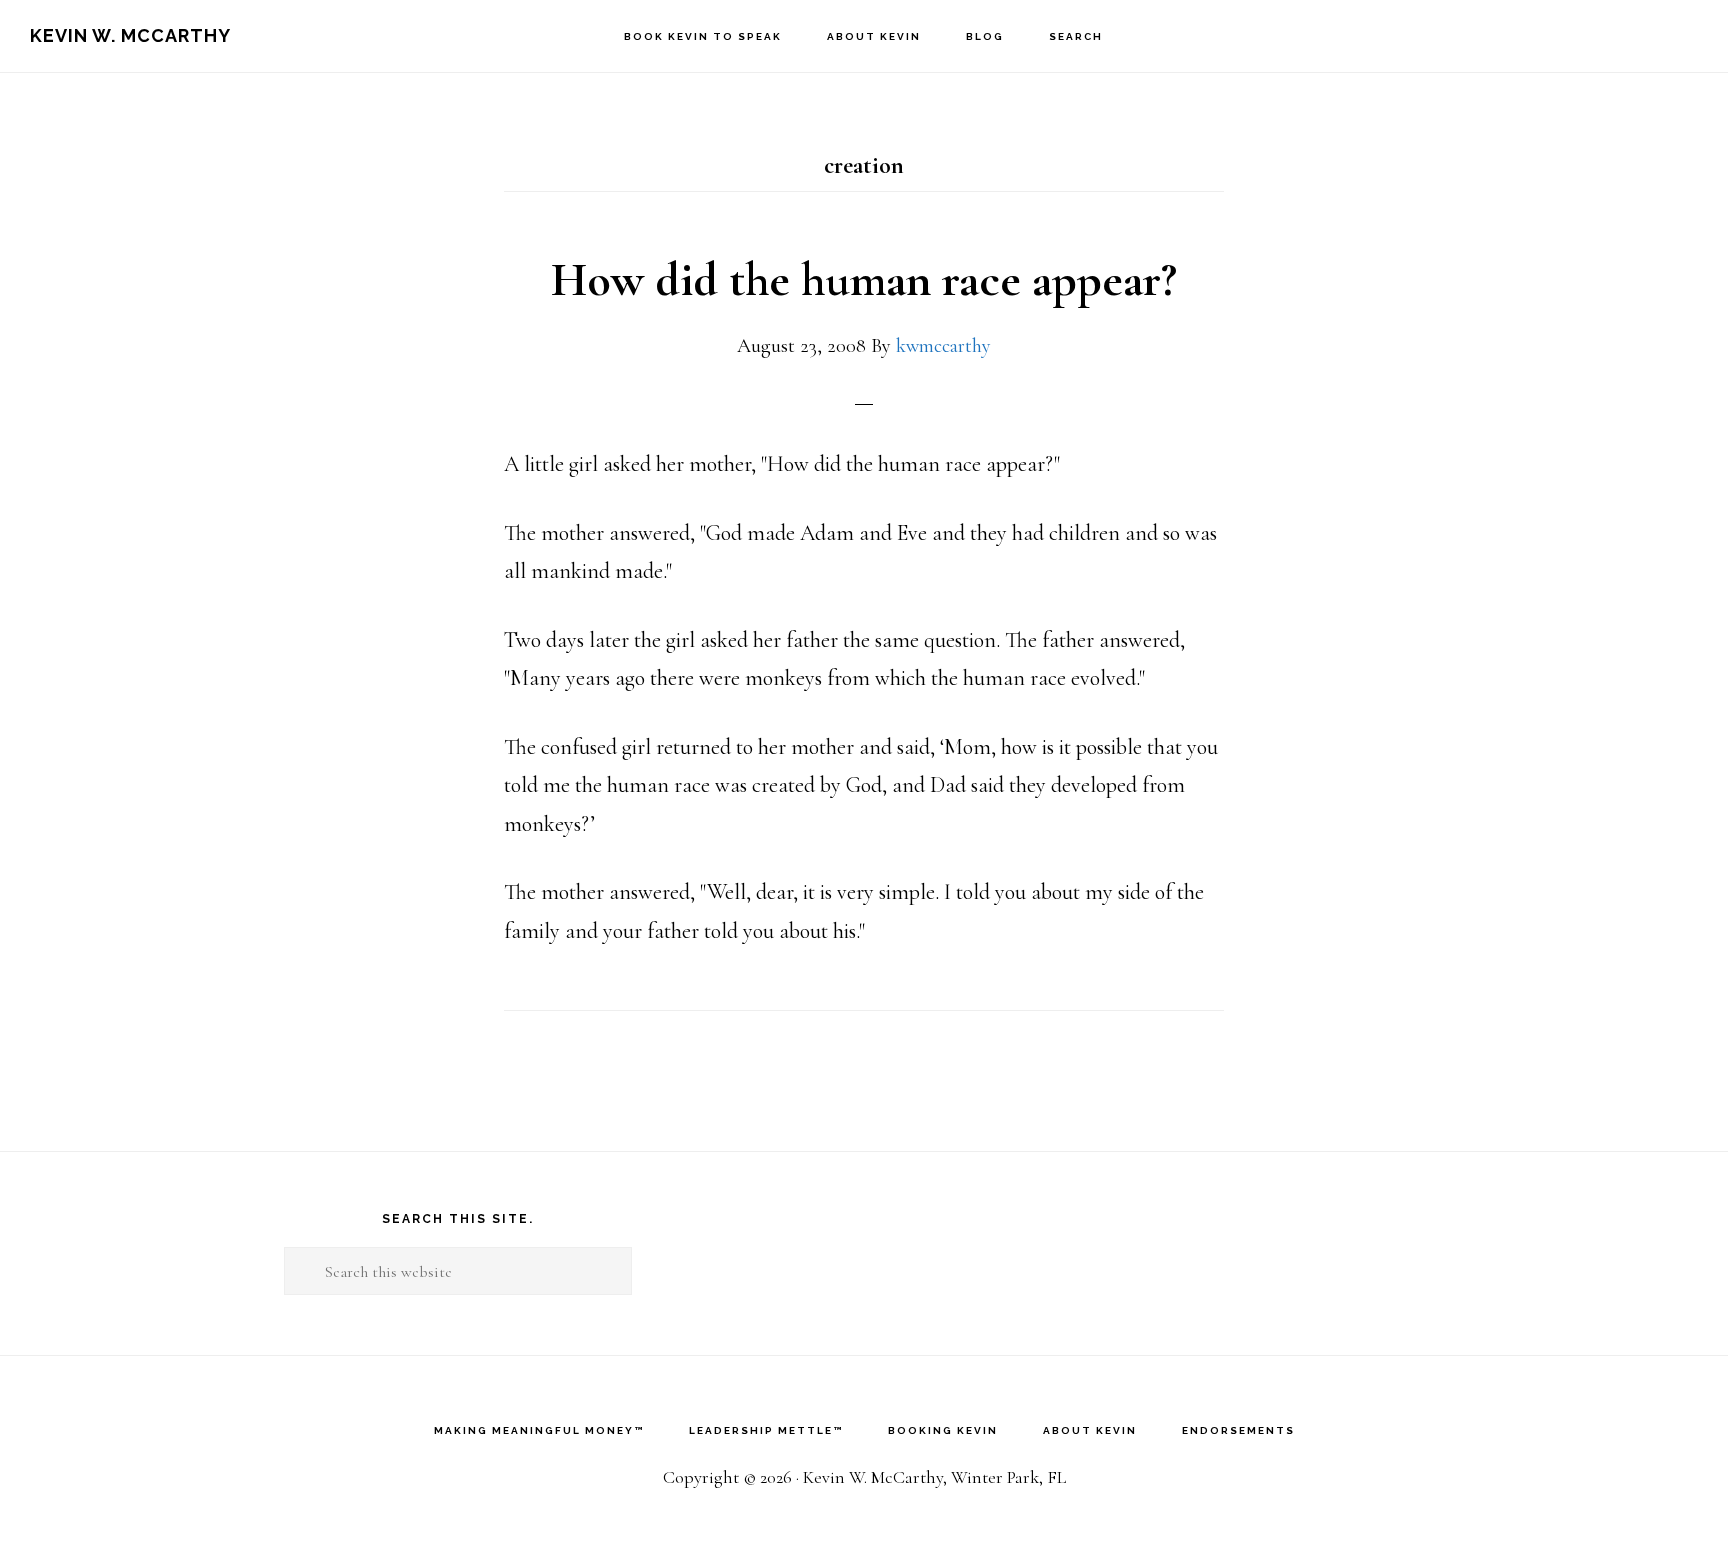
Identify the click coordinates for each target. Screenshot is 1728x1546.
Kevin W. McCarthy (130, 35)
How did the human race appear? (864, 280)
